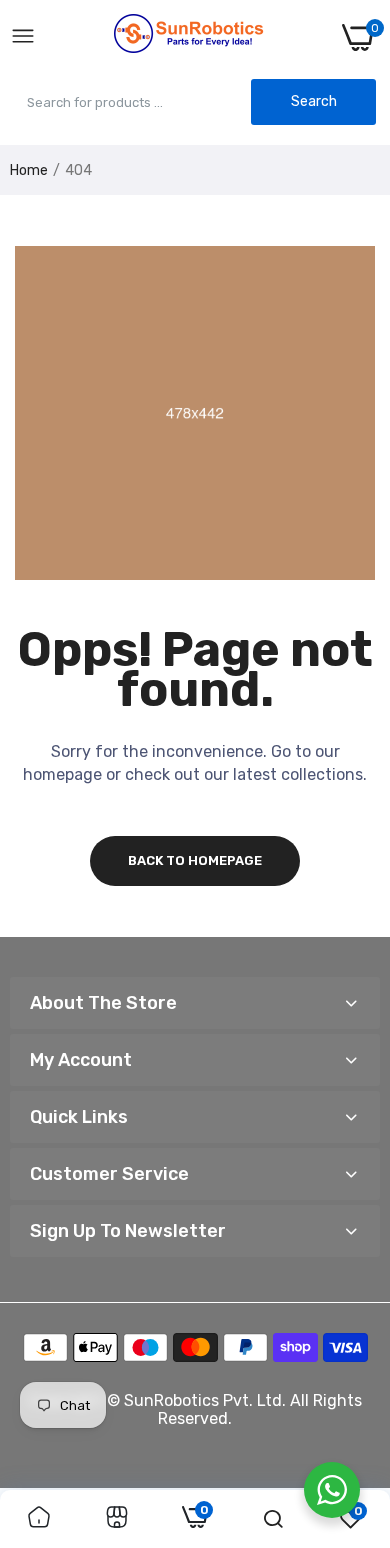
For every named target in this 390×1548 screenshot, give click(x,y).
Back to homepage (195, 860)
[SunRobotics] (189, 37)
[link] (39, 1519)
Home (29, 170)
